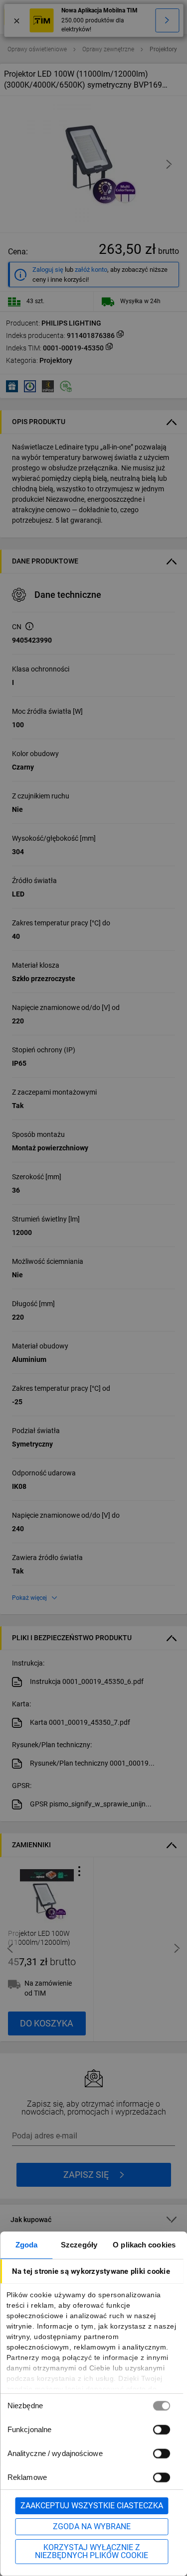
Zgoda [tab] (27, 2245)
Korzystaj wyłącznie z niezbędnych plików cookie (92, 2551)
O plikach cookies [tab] (144, 2245)
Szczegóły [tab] (79, 2245)
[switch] (161, 2429)
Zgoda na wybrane (92, 2526)
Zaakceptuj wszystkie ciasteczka (92, 2506)
